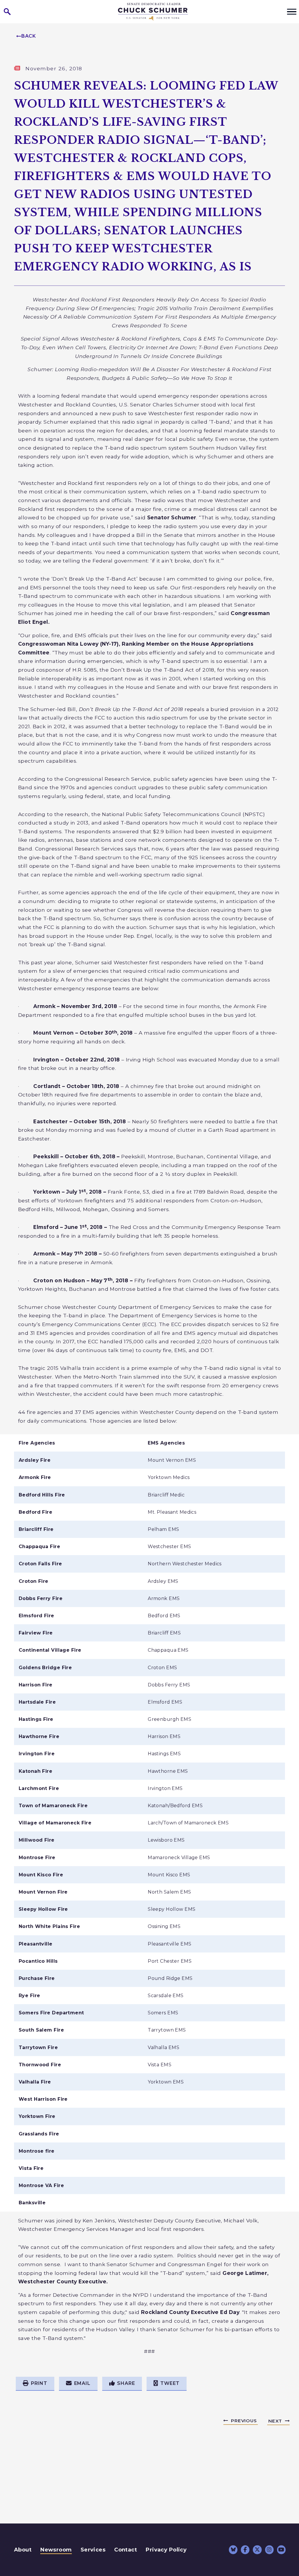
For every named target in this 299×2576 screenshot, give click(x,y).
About (23, 2550)
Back (29, 36)
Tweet (170, 2383)
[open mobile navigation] (292, 12)
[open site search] (7, 12)
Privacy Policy (166, 2550)
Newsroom (56, 2550)
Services (93, 2550)
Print (39, 2383)
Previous (244, 2421)
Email (82, 2383)
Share (126, 2383)
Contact (126, 2550)
